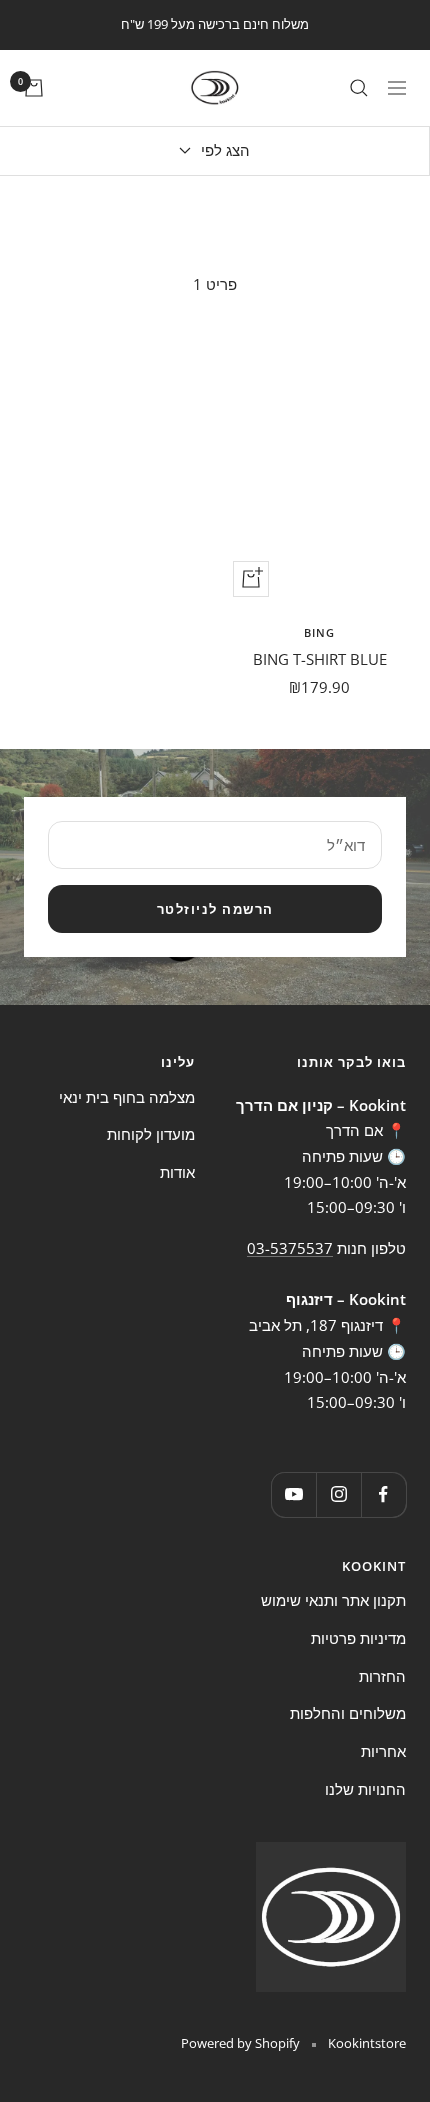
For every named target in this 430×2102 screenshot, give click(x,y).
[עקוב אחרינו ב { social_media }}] (383, 1494)
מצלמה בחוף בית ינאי (127, 1097)
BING (319, 632)
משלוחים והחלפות (348, 1713)
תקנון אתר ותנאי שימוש (333, 1600)
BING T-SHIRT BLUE (320, 659)
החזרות (382, 1676)
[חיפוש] (359, 88)
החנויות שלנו (365, 1789)
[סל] (34, 88)
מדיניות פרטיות (358, 1638)
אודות (177, 1172)
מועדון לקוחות (151, 1134)
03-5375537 (290, 1248)
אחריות (383, 1751)
